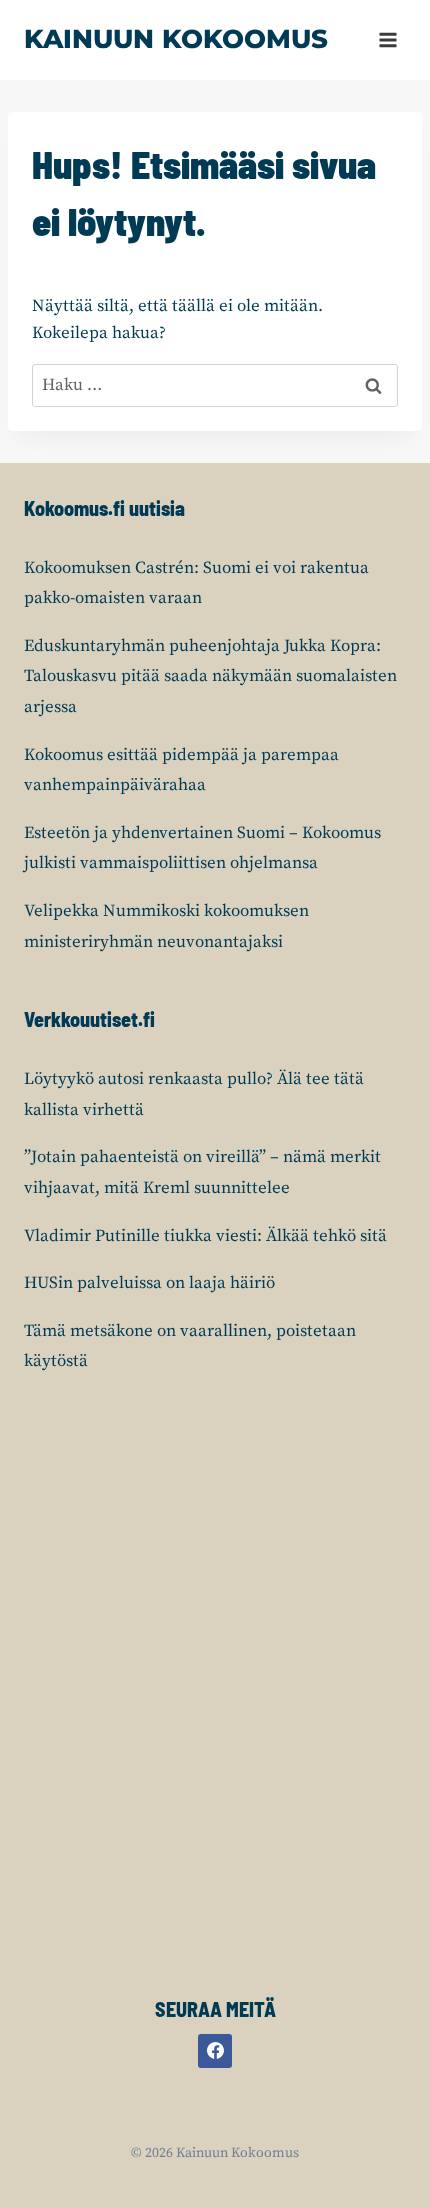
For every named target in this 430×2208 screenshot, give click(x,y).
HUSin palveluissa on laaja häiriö (149, 1283)
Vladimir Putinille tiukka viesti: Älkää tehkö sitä (205, 1236)
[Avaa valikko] (387, 39)
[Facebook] (215, 2051)
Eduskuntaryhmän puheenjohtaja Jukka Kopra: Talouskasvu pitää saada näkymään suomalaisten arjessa (210, 676)
